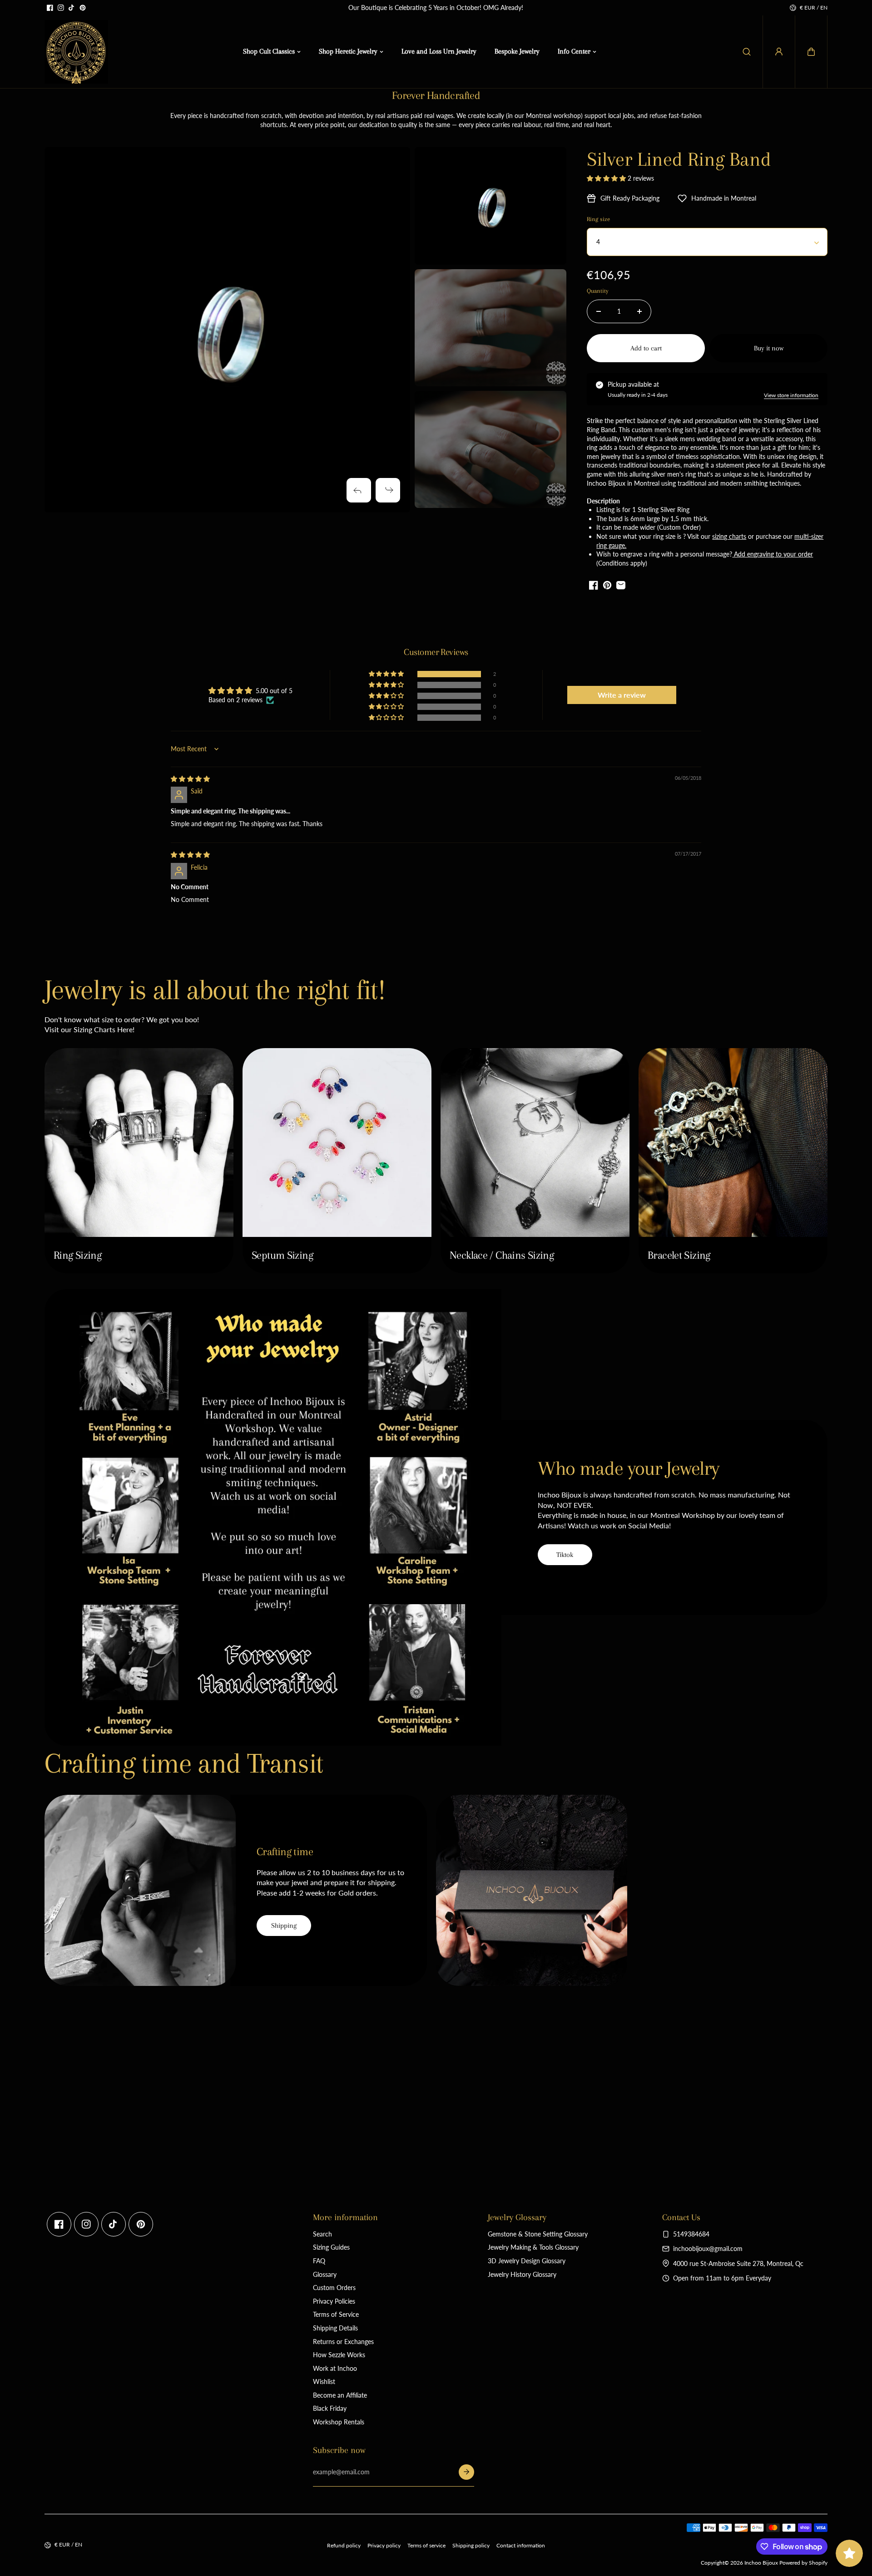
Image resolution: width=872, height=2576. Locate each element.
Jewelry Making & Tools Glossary (533, 2247)
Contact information (521, 2545)
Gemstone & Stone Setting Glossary (538, 2234)
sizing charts (729, 536)
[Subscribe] (466, 2472)
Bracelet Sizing (679, 1255)
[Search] (747, 52)
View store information (791, 395)
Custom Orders (334, 2288)
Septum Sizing (282, 1255)
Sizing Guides (331, 2247)
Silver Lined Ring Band (679, 159)
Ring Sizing (77, 1255)
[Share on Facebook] (594, 585)
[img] (190, 779)
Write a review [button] (622, 695)
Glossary (325, 2274)
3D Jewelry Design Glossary (527, 2261)
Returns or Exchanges (343, 2342)
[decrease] (599, 311)
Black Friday (330, 2408)
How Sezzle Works (339, 2355)
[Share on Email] (621, 585)
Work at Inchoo (335, 2368)
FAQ (319, 2261)
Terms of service (426, 2545)
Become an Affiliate (340, 2395)
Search (322, 2234)
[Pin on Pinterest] (607, 585)
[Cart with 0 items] (811, 52)
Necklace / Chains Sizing (502, 1255)
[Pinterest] (83, 8)
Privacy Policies (334, 2301)
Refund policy (344, 2545)
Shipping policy (471, 2545)
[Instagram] (61, 8)
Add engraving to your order (773, 554)
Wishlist (324, 2381)
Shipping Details (335, 2328)
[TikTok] (72, 8)
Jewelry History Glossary (522, 2274)
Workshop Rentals (339, 2422)
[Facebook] (50, 8)
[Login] (779, 52)
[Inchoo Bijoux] (76, 52)
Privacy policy (384, 2545)
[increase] (639, 311)
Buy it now (769, 348)
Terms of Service (336, 2314)
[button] (811, 52)
